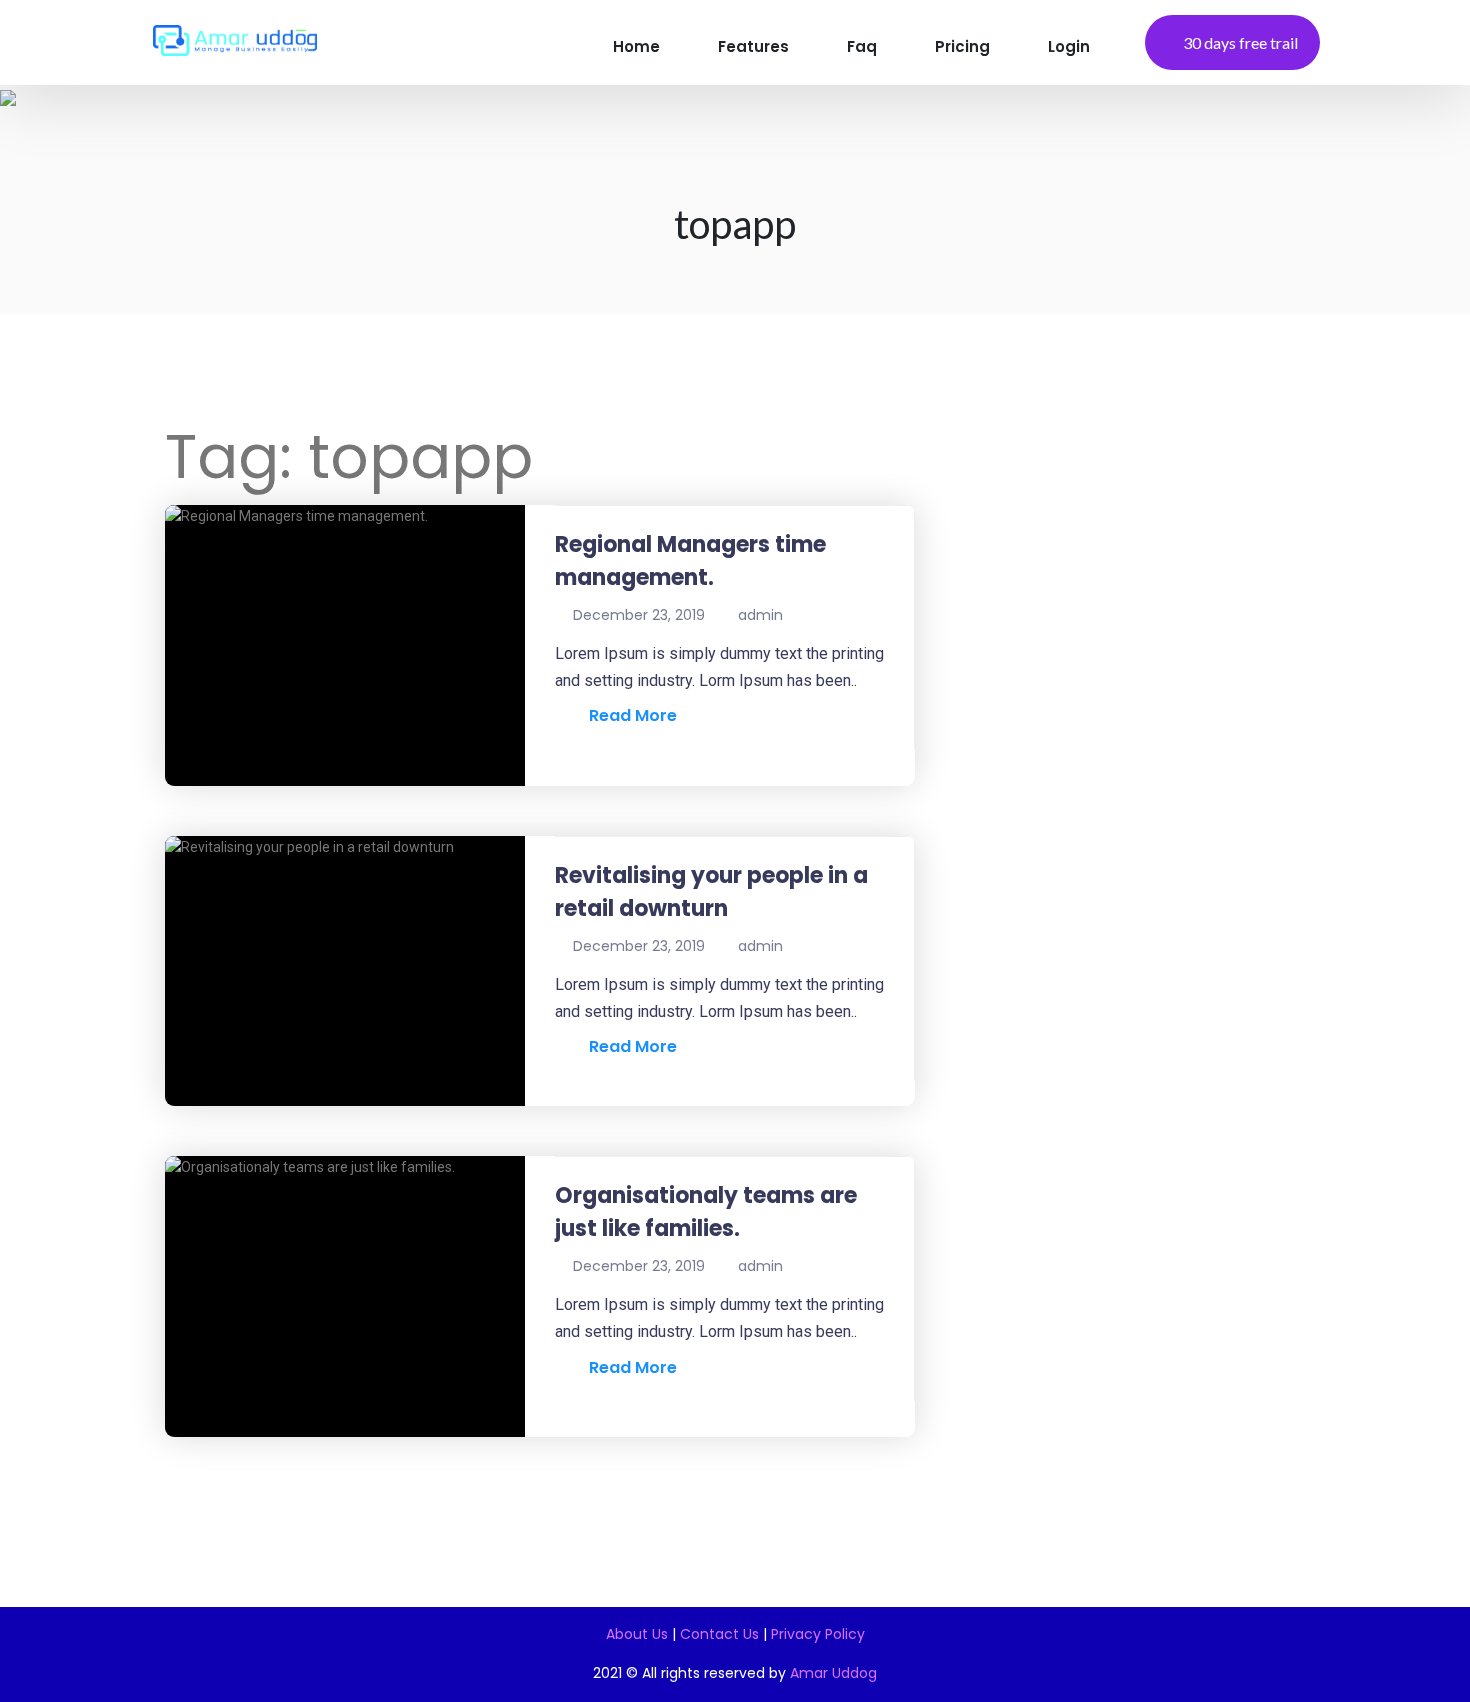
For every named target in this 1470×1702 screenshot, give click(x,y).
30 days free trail (1240, 42)
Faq (862, 46)
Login (1069, 46)
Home (636, 46)
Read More (627, 715)
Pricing (962, 46)
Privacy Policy (818, 1634)
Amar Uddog (833, 1673)
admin (760, 615)
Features (753, 46)
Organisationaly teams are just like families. (706, 1212)
